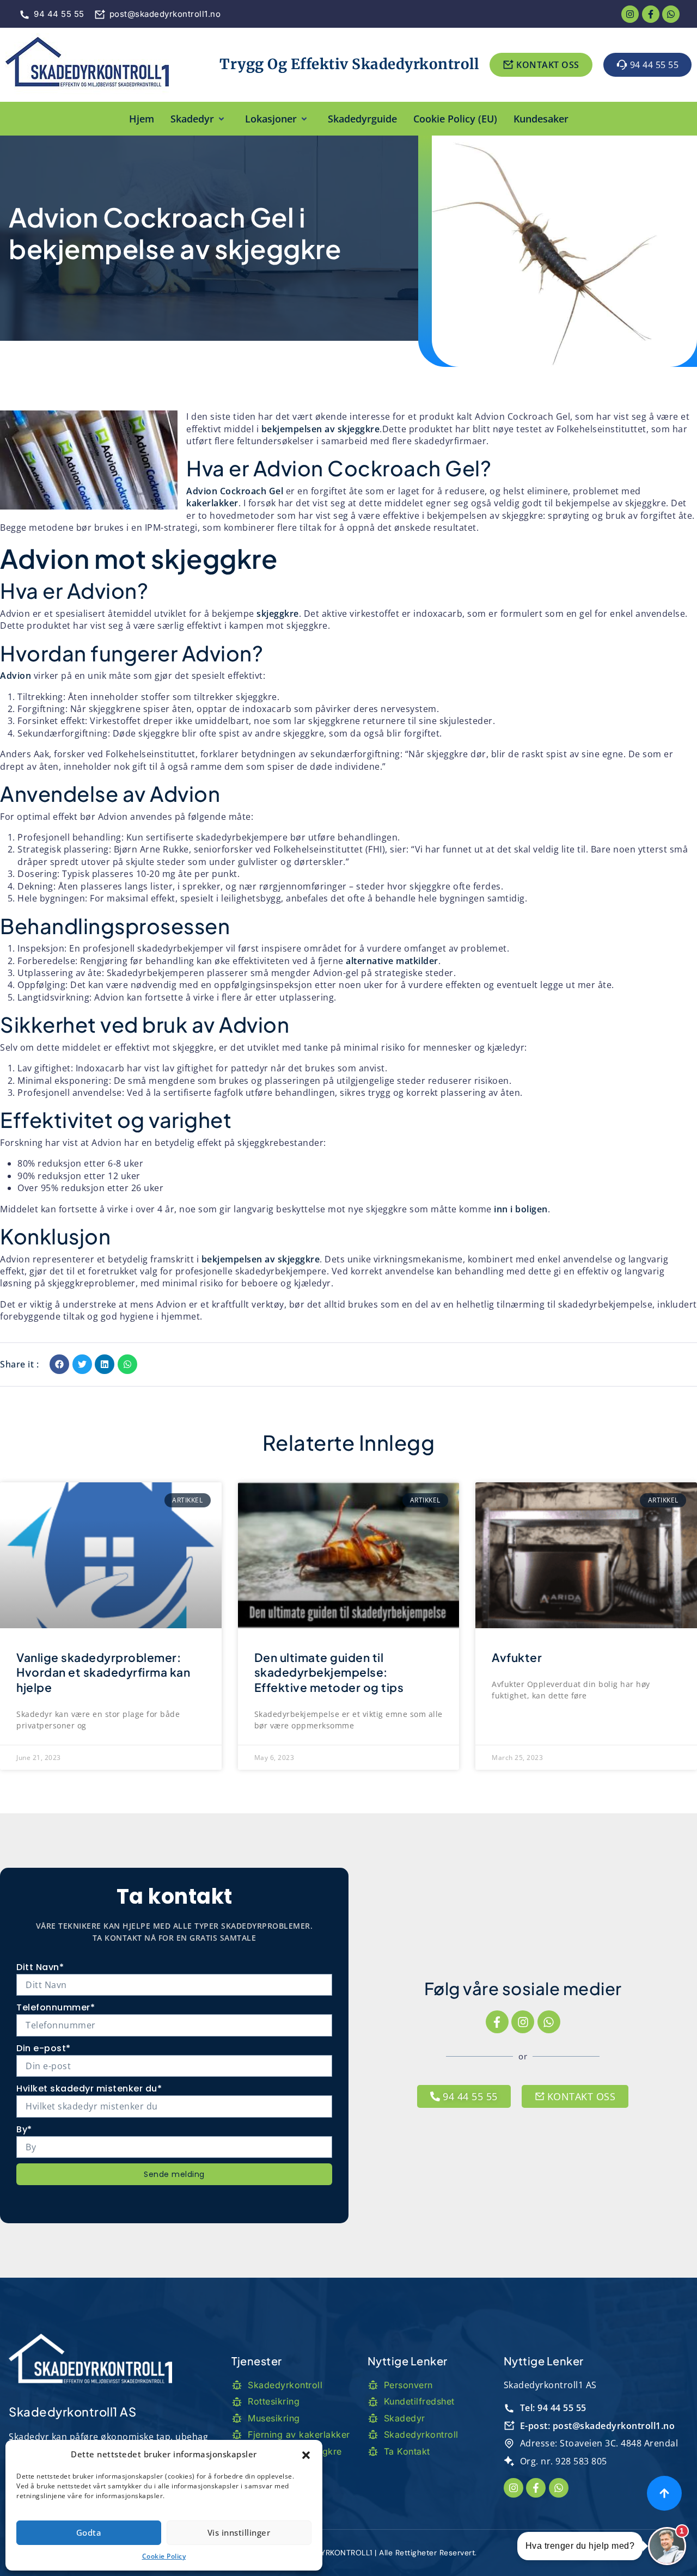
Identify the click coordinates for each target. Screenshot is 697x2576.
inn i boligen (521, 1209)
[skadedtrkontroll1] (87, 65)
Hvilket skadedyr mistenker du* (89, 2089)
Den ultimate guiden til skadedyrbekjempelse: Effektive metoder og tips (329, 1672)
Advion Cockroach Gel (235, 491)
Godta (89, 2532)
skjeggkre (278, 614)
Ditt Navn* (40, 1967)
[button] (306, 2454)
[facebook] (651, 14)
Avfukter (517, 1657)
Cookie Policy (164, 2556)
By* (24, 2129)
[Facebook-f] (497, 2022)
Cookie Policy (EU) (455, 119)
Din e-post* (44, 2048)
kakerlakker (212, 503)
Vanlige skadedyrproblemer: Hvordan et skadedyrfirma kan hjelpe (103, 1672)
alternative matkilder (392, 961)
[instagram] (630, 14)
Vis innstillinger (239, 2532)
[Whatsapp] (671, 14)
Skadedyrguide (362, 119)
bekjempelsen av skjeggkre (321, 429)
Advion (16, 676)
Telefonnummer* (56, 2007)
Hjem (142, 119)
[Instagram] (523, 2022)
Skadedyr (192, 119)
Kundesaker (541, 119)
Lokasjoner (271, 119)
